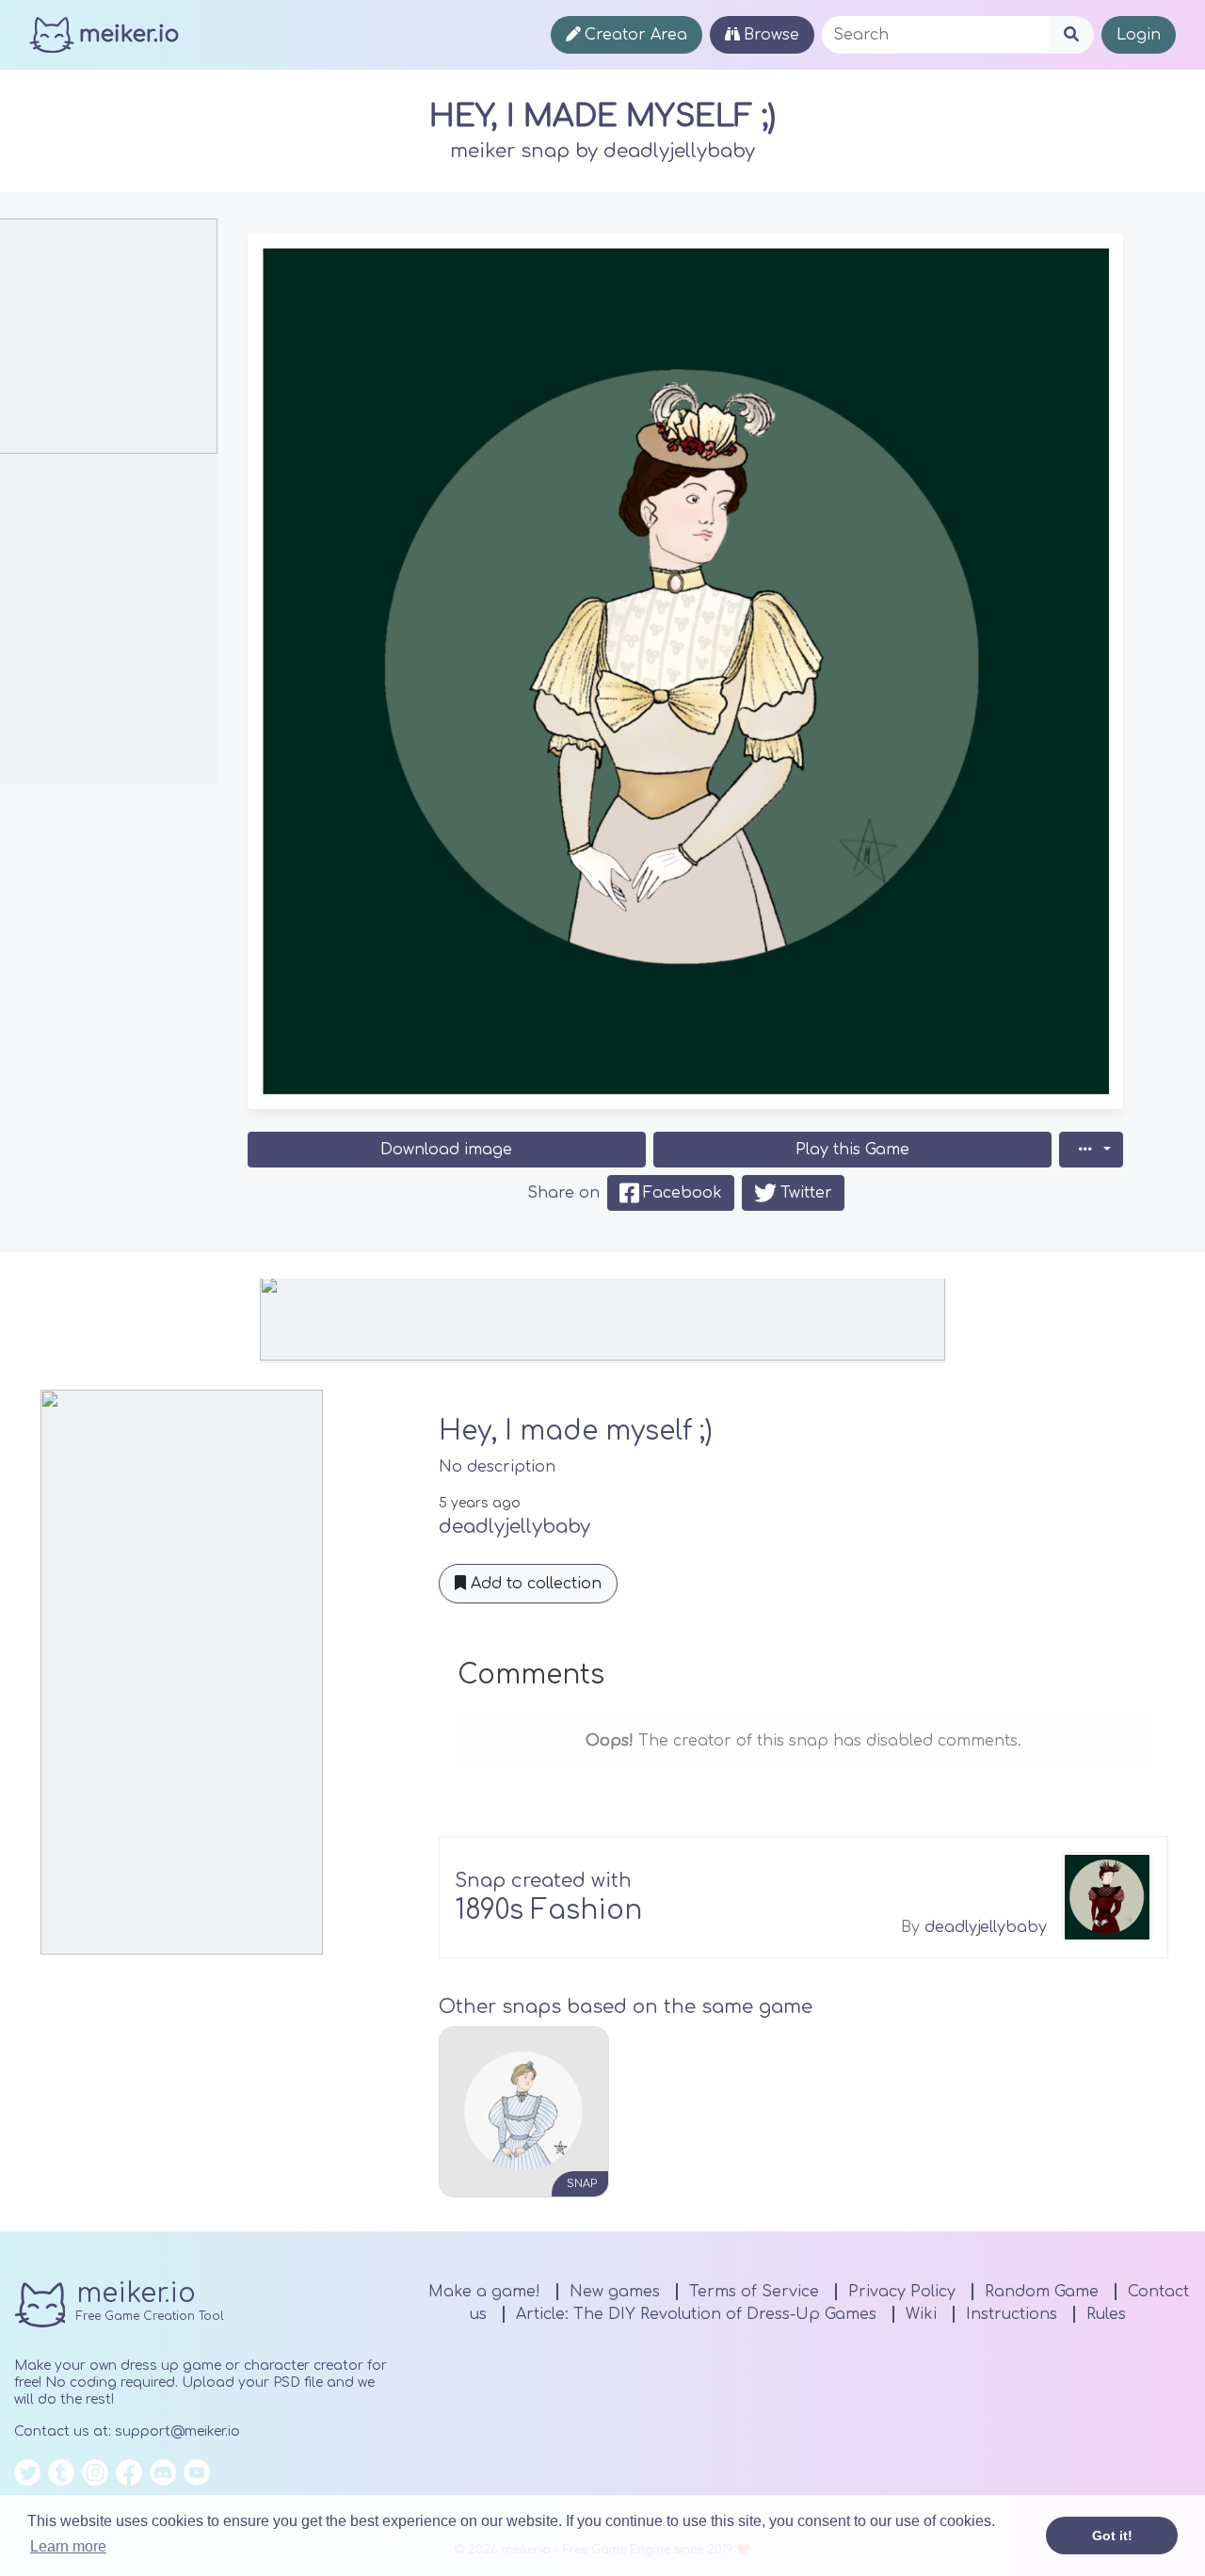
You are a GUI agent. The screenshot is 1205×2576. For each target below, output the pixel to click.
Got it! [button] (1112, 2536)
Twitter (806, 1193)
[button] (1091, 1150)
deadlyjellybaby (679, 151)
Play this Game (852, 1150)
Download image (446, 1150)
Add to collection (534, 1584)
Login (1139, 35)
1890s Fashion (548, 1910)
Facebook (683, 1193)
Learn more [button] (68, 2546)
